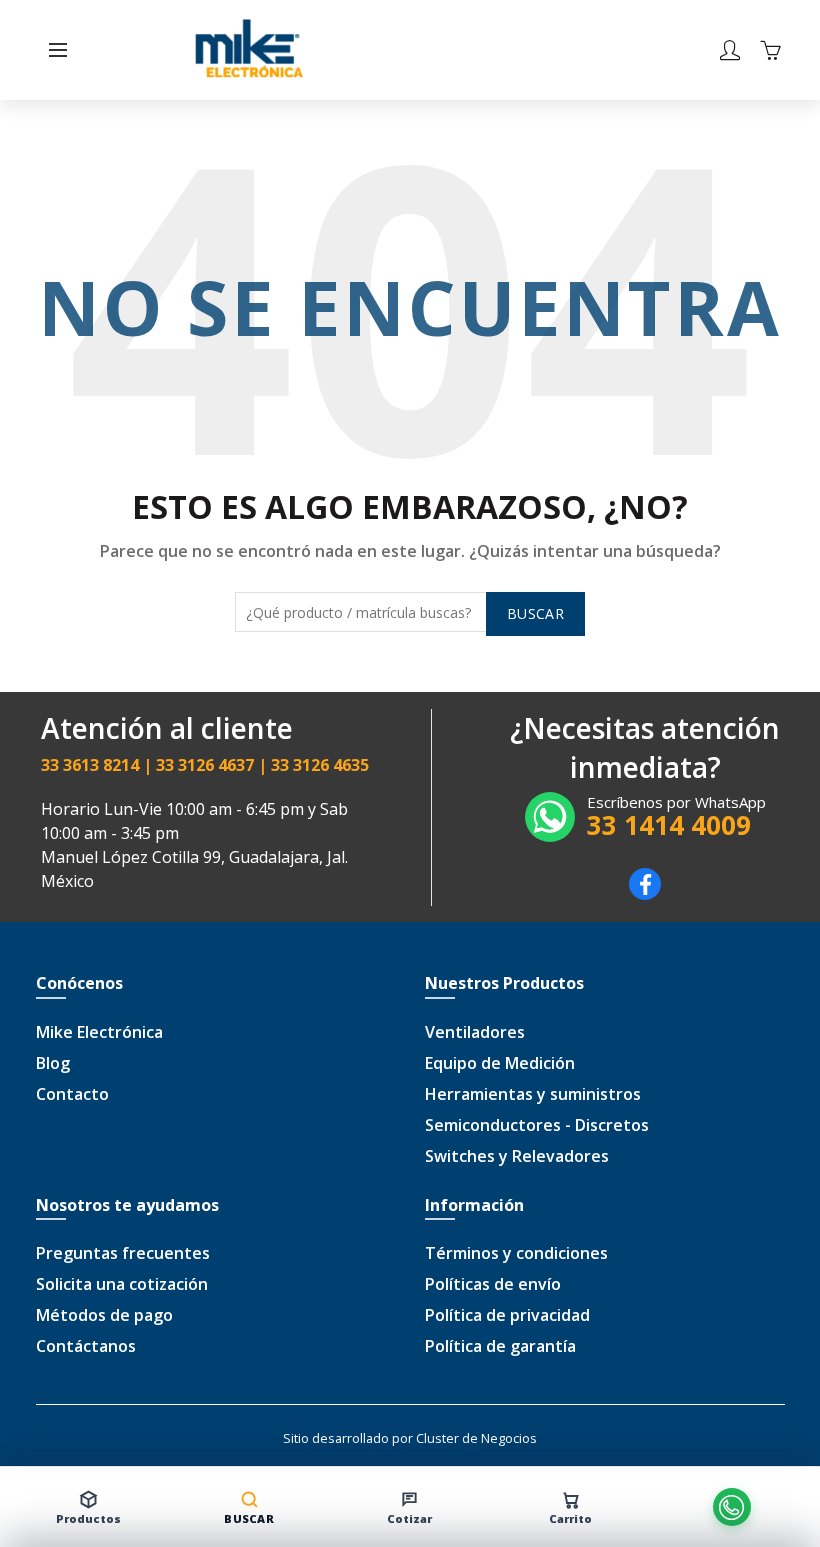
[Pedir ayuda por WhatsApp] (731, 1507)
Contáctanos (86, 1346)
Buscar (535, 613)
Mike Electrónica (99, 1032)
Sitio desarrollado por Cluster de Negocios (410, 1438)
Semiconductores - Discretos (537, 1125)
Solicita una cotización (122, 1284)
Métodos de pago (104, 1315)
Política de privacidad (507, 1315)
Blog (53, 1063)
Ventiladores (475, 1032)
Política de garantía (500, 1346)
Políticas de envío (493, 1284)
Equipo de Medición (500, 1063)
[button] (58, 50)
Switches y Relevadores (517, 1156)
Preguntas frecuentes (123, 1253)
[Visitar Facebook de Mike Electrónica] (645, 894)
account (730, 50)
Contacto (72, 1094)
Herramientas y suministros (533, 1094)
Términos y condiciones (516, 1253)
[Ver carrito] (770, 50)
